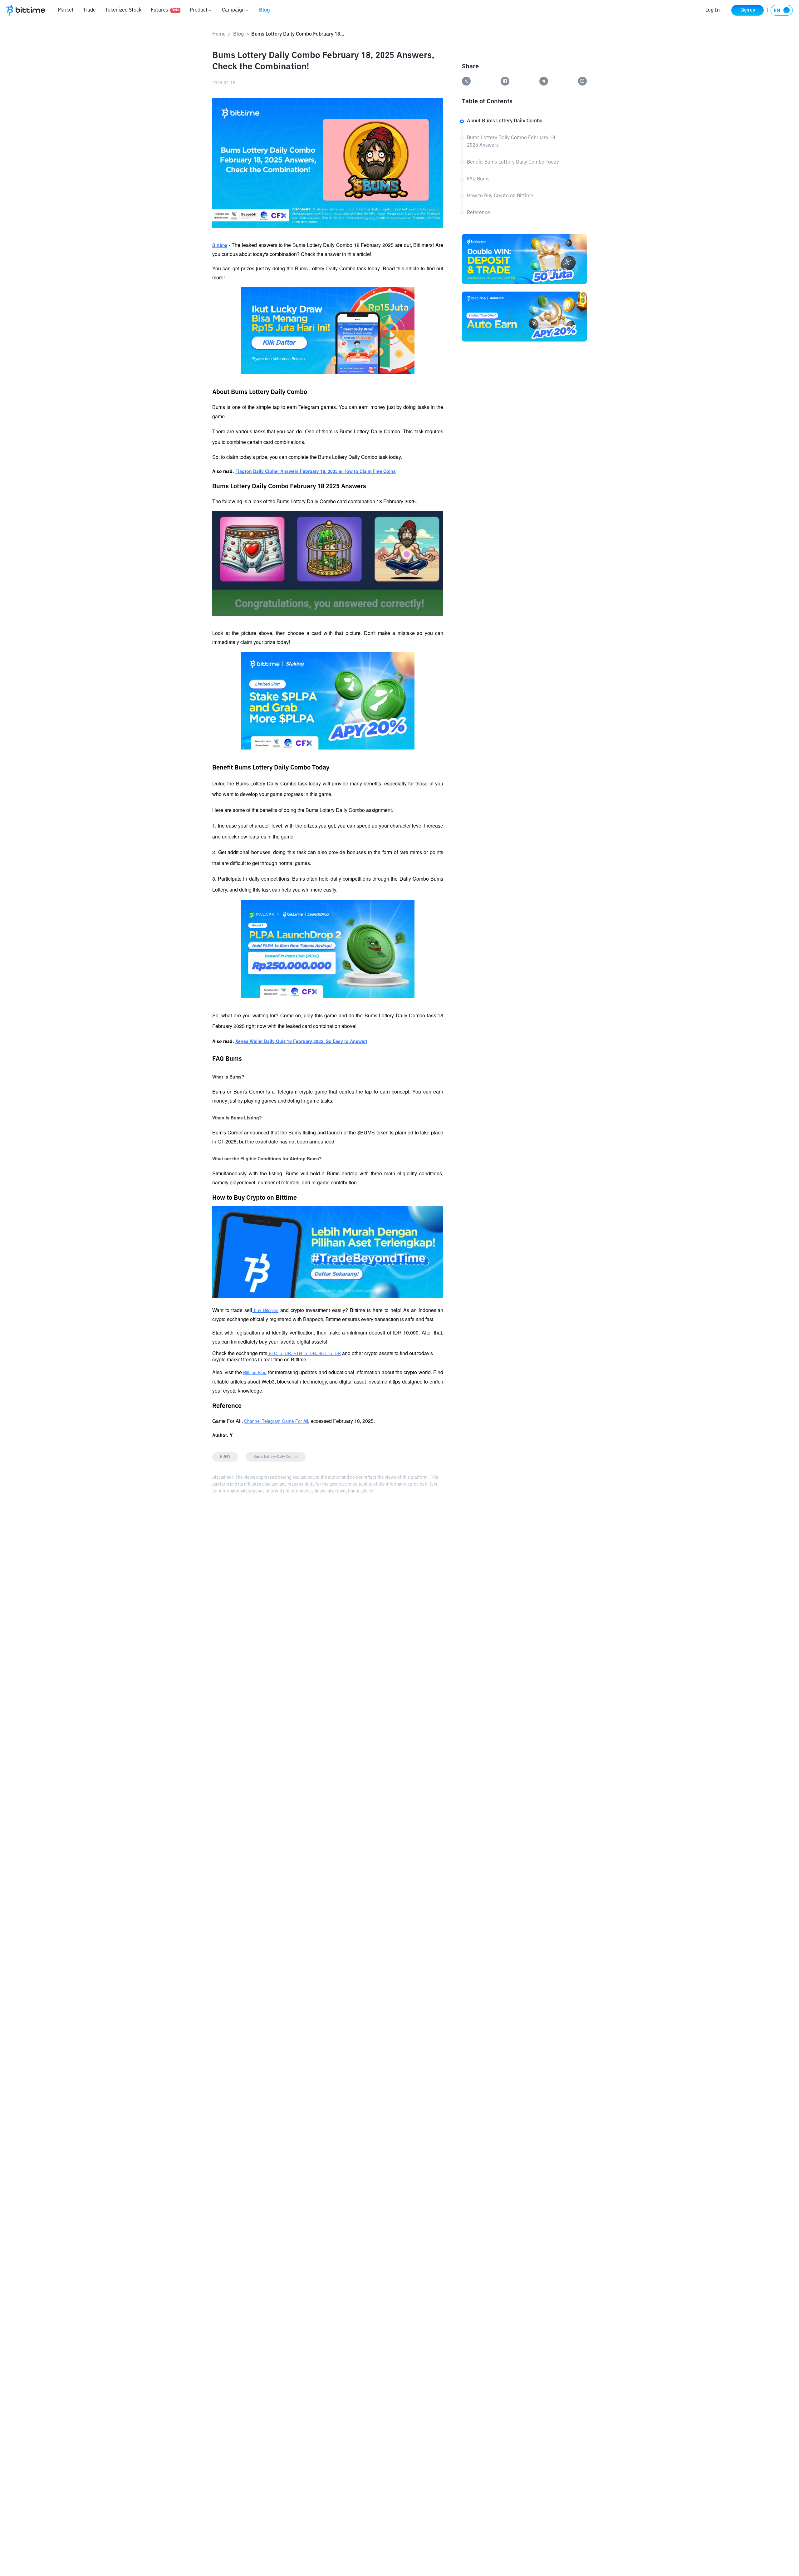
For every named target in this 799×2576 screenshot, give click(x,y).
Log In (713, 10)
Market (66, 10)
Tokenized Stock (123, 10)
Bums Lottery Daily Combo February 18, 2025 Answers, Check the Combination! (298, 34)
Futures (165, 10)
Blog (265, 10)
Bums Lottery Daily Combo (276, 1457)
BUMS (225, 1457)
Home (219, 34)
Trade (89, 10)
